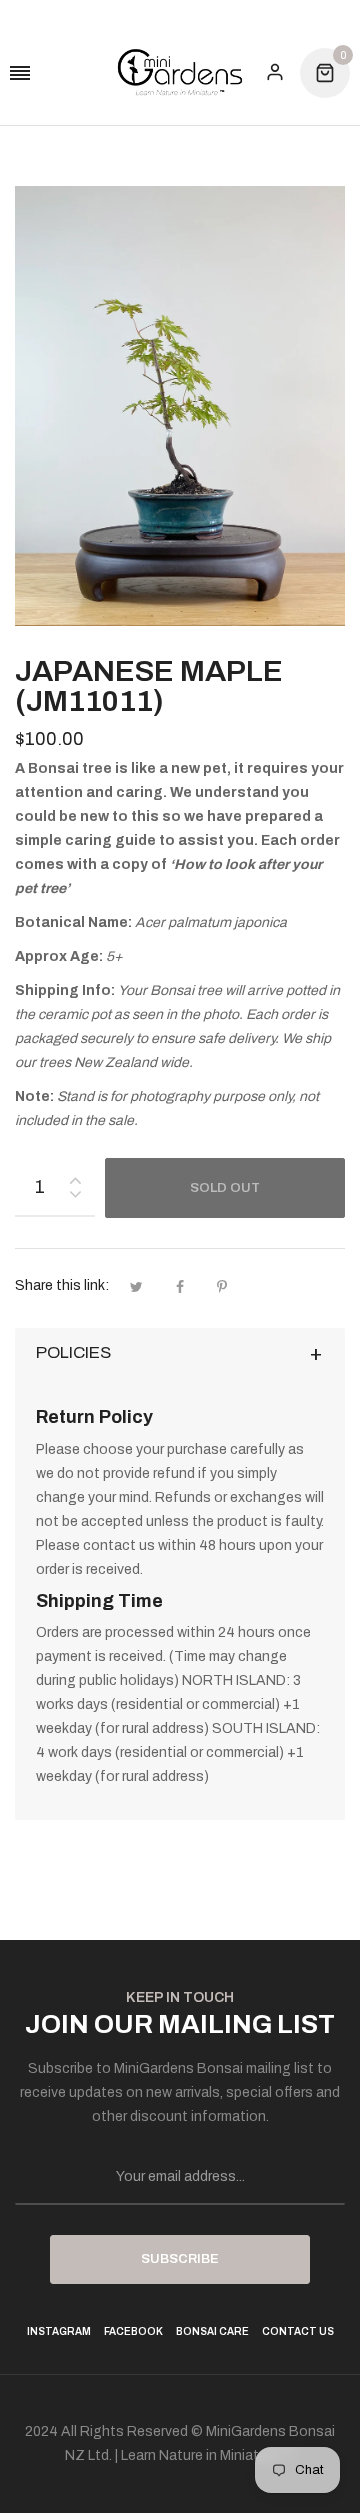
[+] (75, 1176)
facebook (133, 2331)
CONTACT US (298, 2331)
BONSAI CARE (212, 2331)
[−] (75, 1197)
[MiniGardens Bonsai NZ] (180, 72)
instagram (59, 2331)
